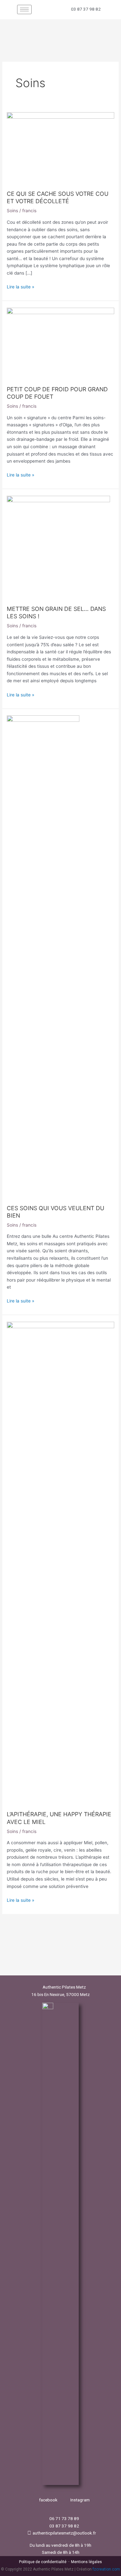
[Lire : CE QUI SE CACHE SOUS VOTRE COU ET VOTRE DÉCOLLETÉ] (60, 148)
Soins (12, 211)
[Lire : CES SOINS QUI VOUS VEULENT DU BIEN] (43, 956)
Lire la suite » (20, 286)
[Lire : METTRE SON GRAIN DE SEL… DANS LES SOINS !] (58, 547)
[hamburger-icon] (24, 9)
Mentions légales (86, 2562)
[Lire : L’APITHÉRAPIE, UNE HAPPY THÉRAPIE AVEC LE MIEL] (60, 1563)
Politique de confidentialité (43, 2562)
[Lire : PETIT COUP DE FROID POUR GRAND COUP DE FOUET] (60, 343)
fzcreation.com (106, 2569)
